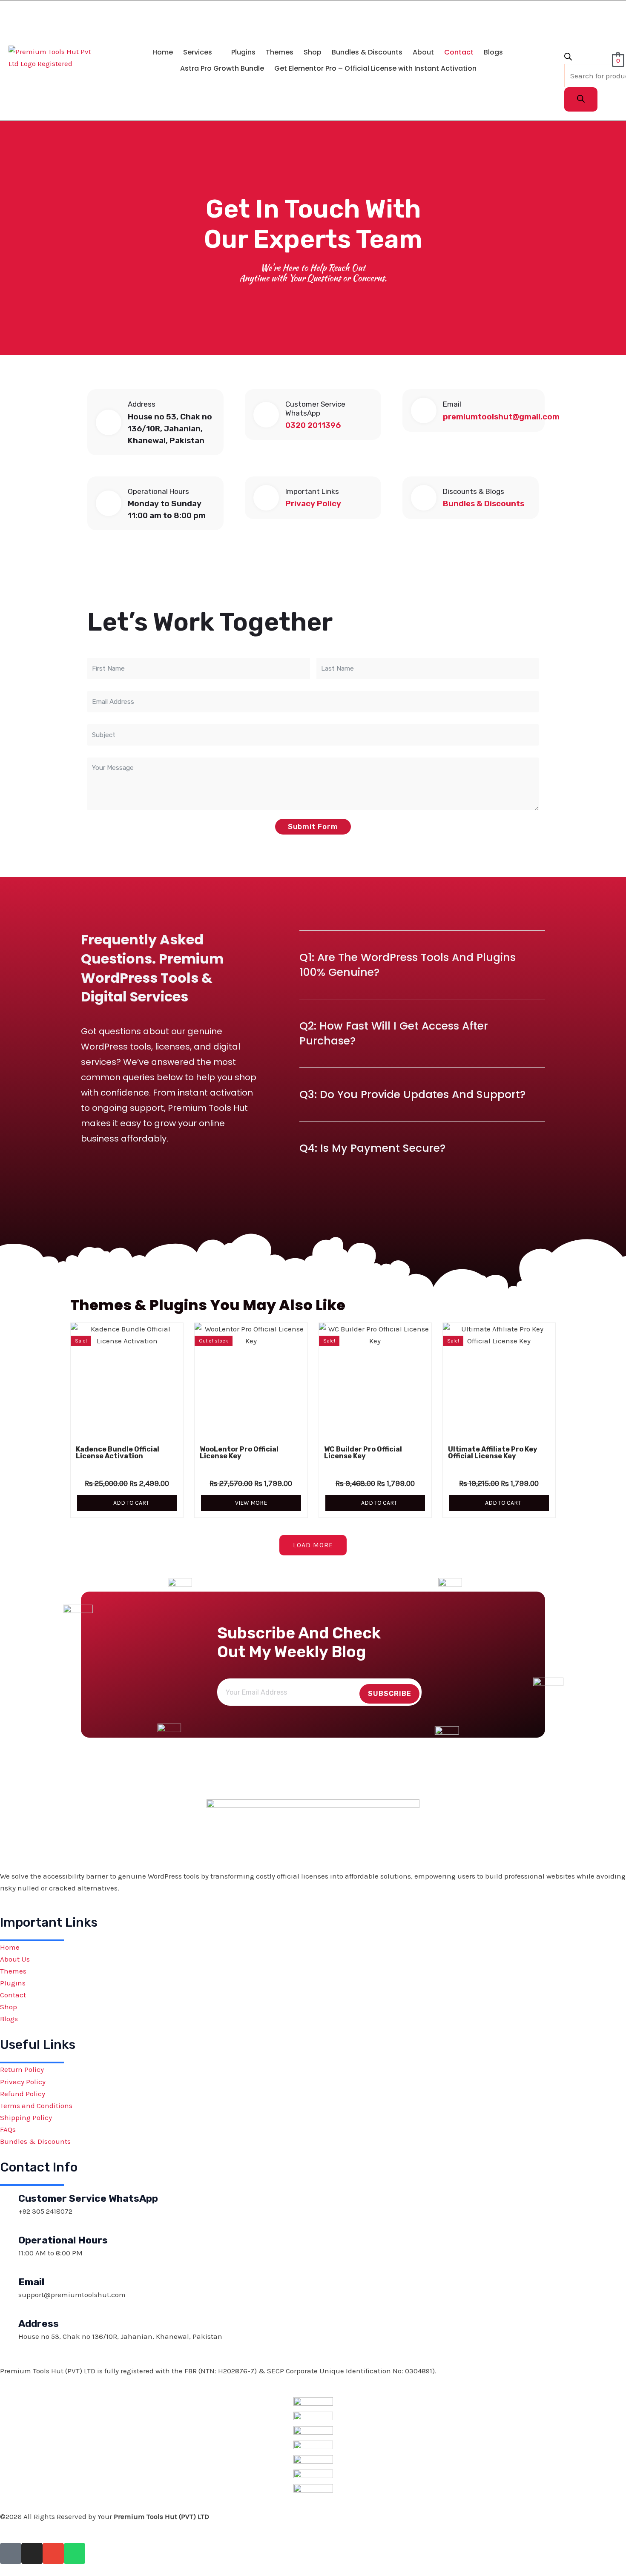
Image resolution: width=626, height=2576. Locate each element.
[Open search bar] (568, 58)
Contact (459, 52)
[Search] (581, 99)
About (423, 52)
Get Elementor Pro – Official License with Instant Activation (375, 68)
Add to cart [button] (131, 1503)
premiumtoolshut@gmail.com (501, 417)
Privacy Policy (313, 504)
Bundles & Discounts (367, 52)
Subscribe (390, 1694)
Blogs (493, 52)
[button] (202, 52)
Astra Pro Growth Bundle (222, 68)
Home (163, 52)
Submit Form (313, 826)
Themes (280, 52)
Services (198, 52)
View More (251, 1503)
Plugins (243, 52)
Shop (313, 52)
